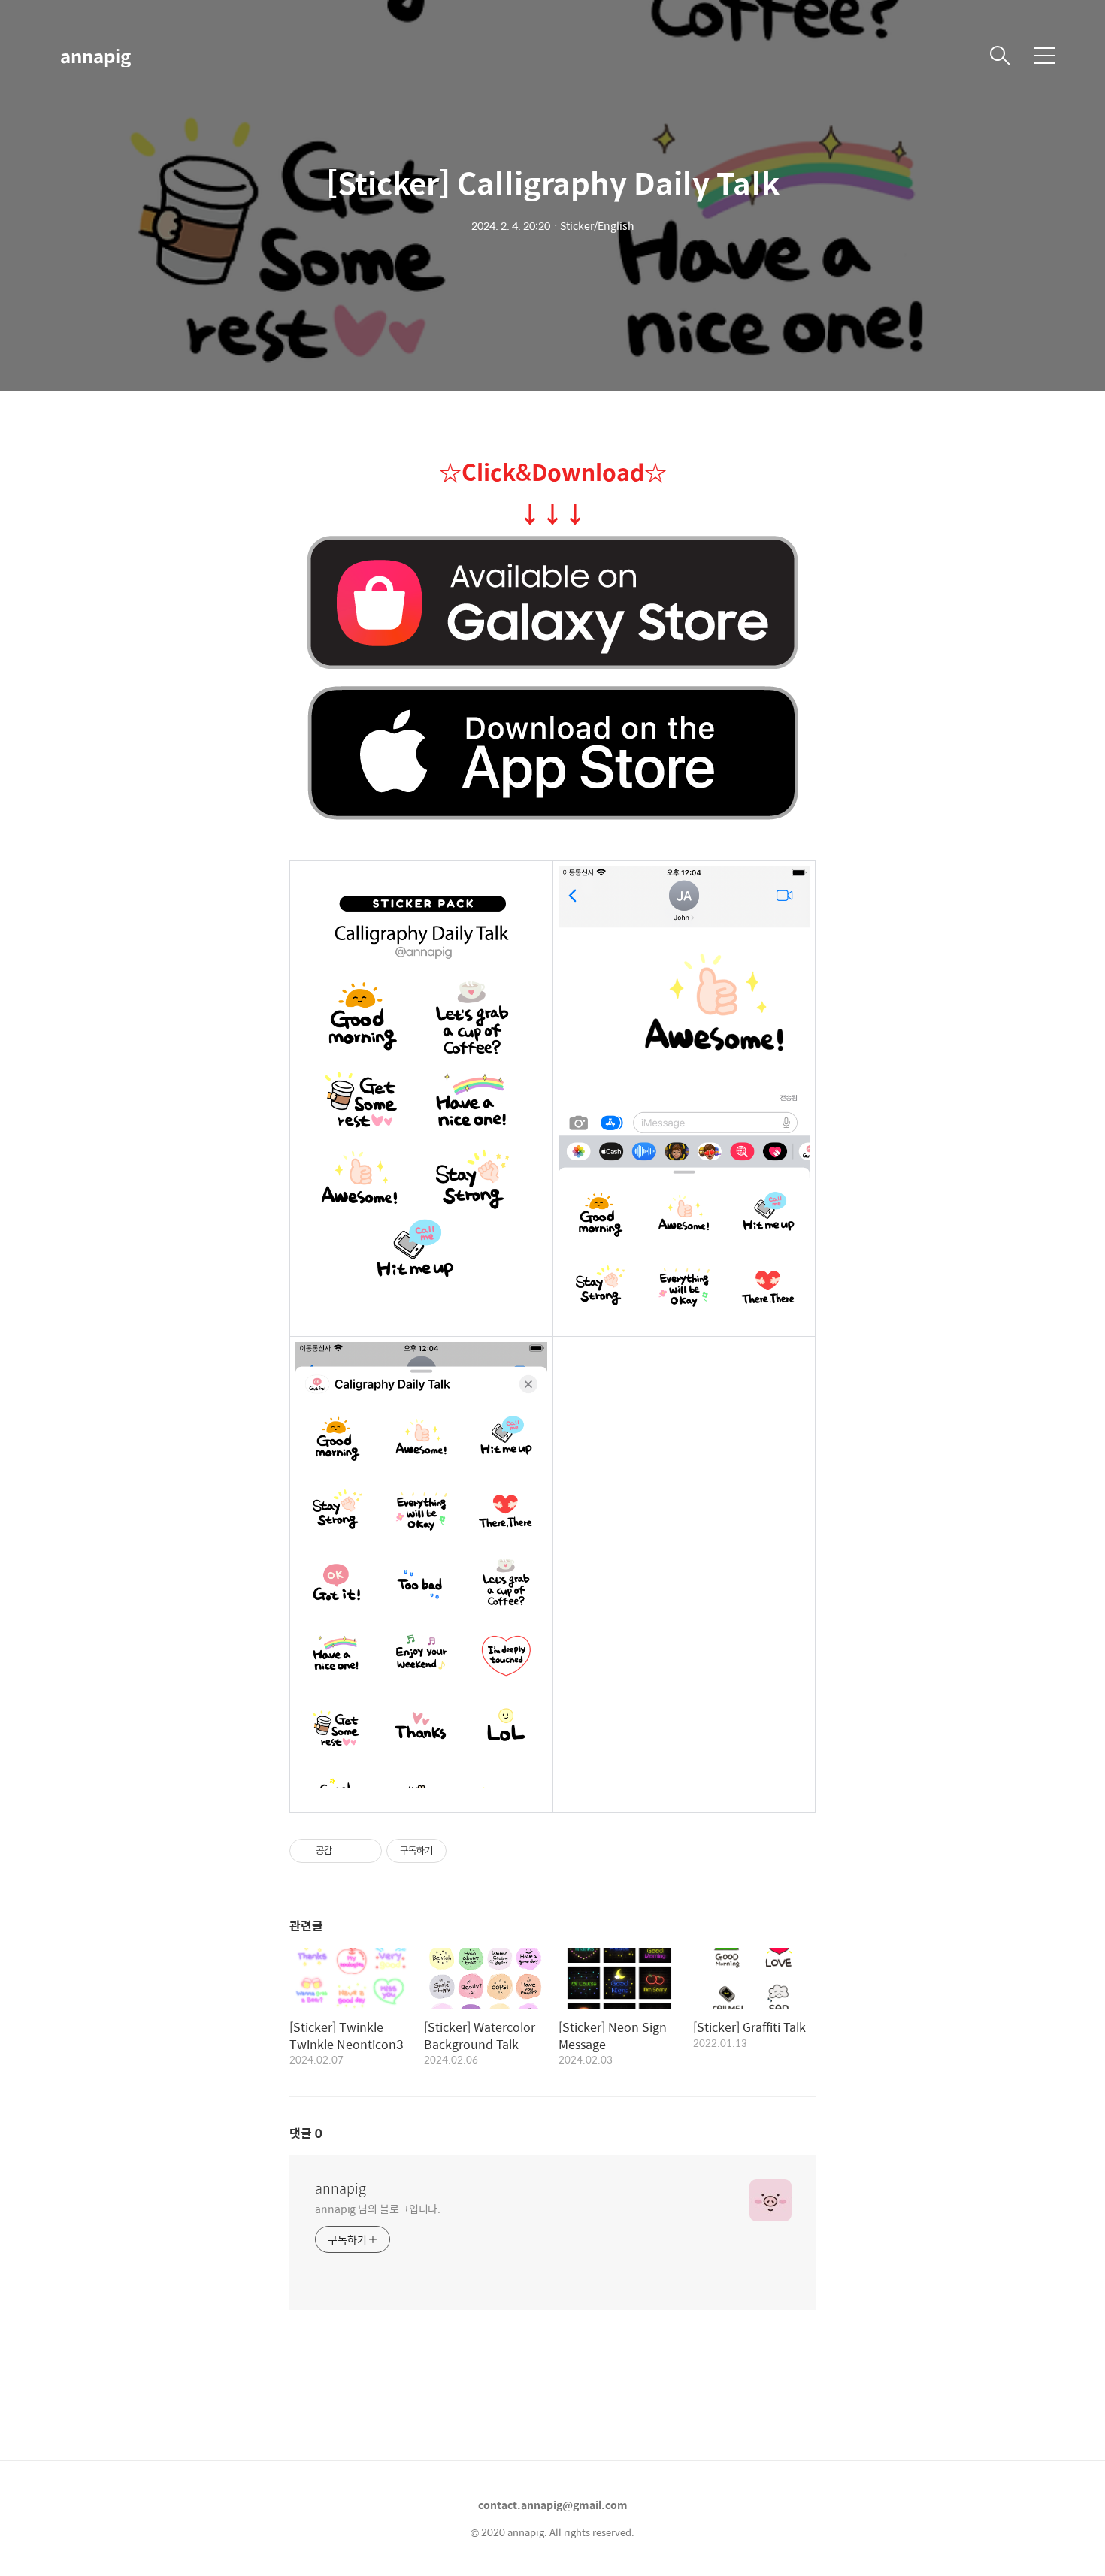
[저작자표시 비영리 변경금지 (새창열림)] (467, 1851)
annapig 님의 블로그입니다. (378, 2208)
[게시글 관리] (365, 1851)
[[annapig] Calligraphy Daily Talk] (552, 603)
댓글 (306, 2133)
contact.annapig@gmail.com (553, 2505)
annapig (95, 56)
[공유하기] (346, 1851)
